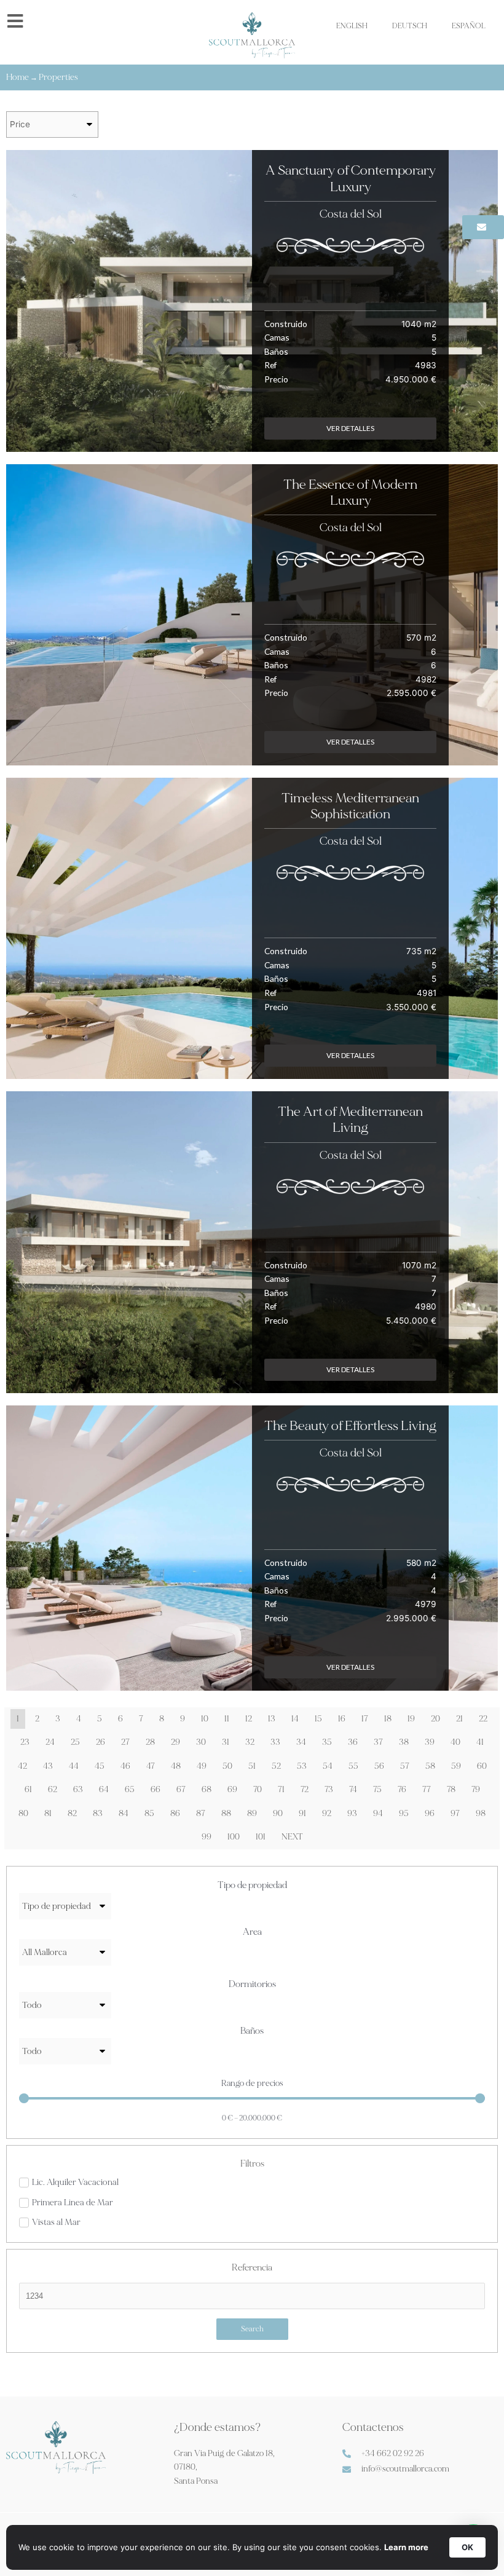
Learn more (406, 2547)
